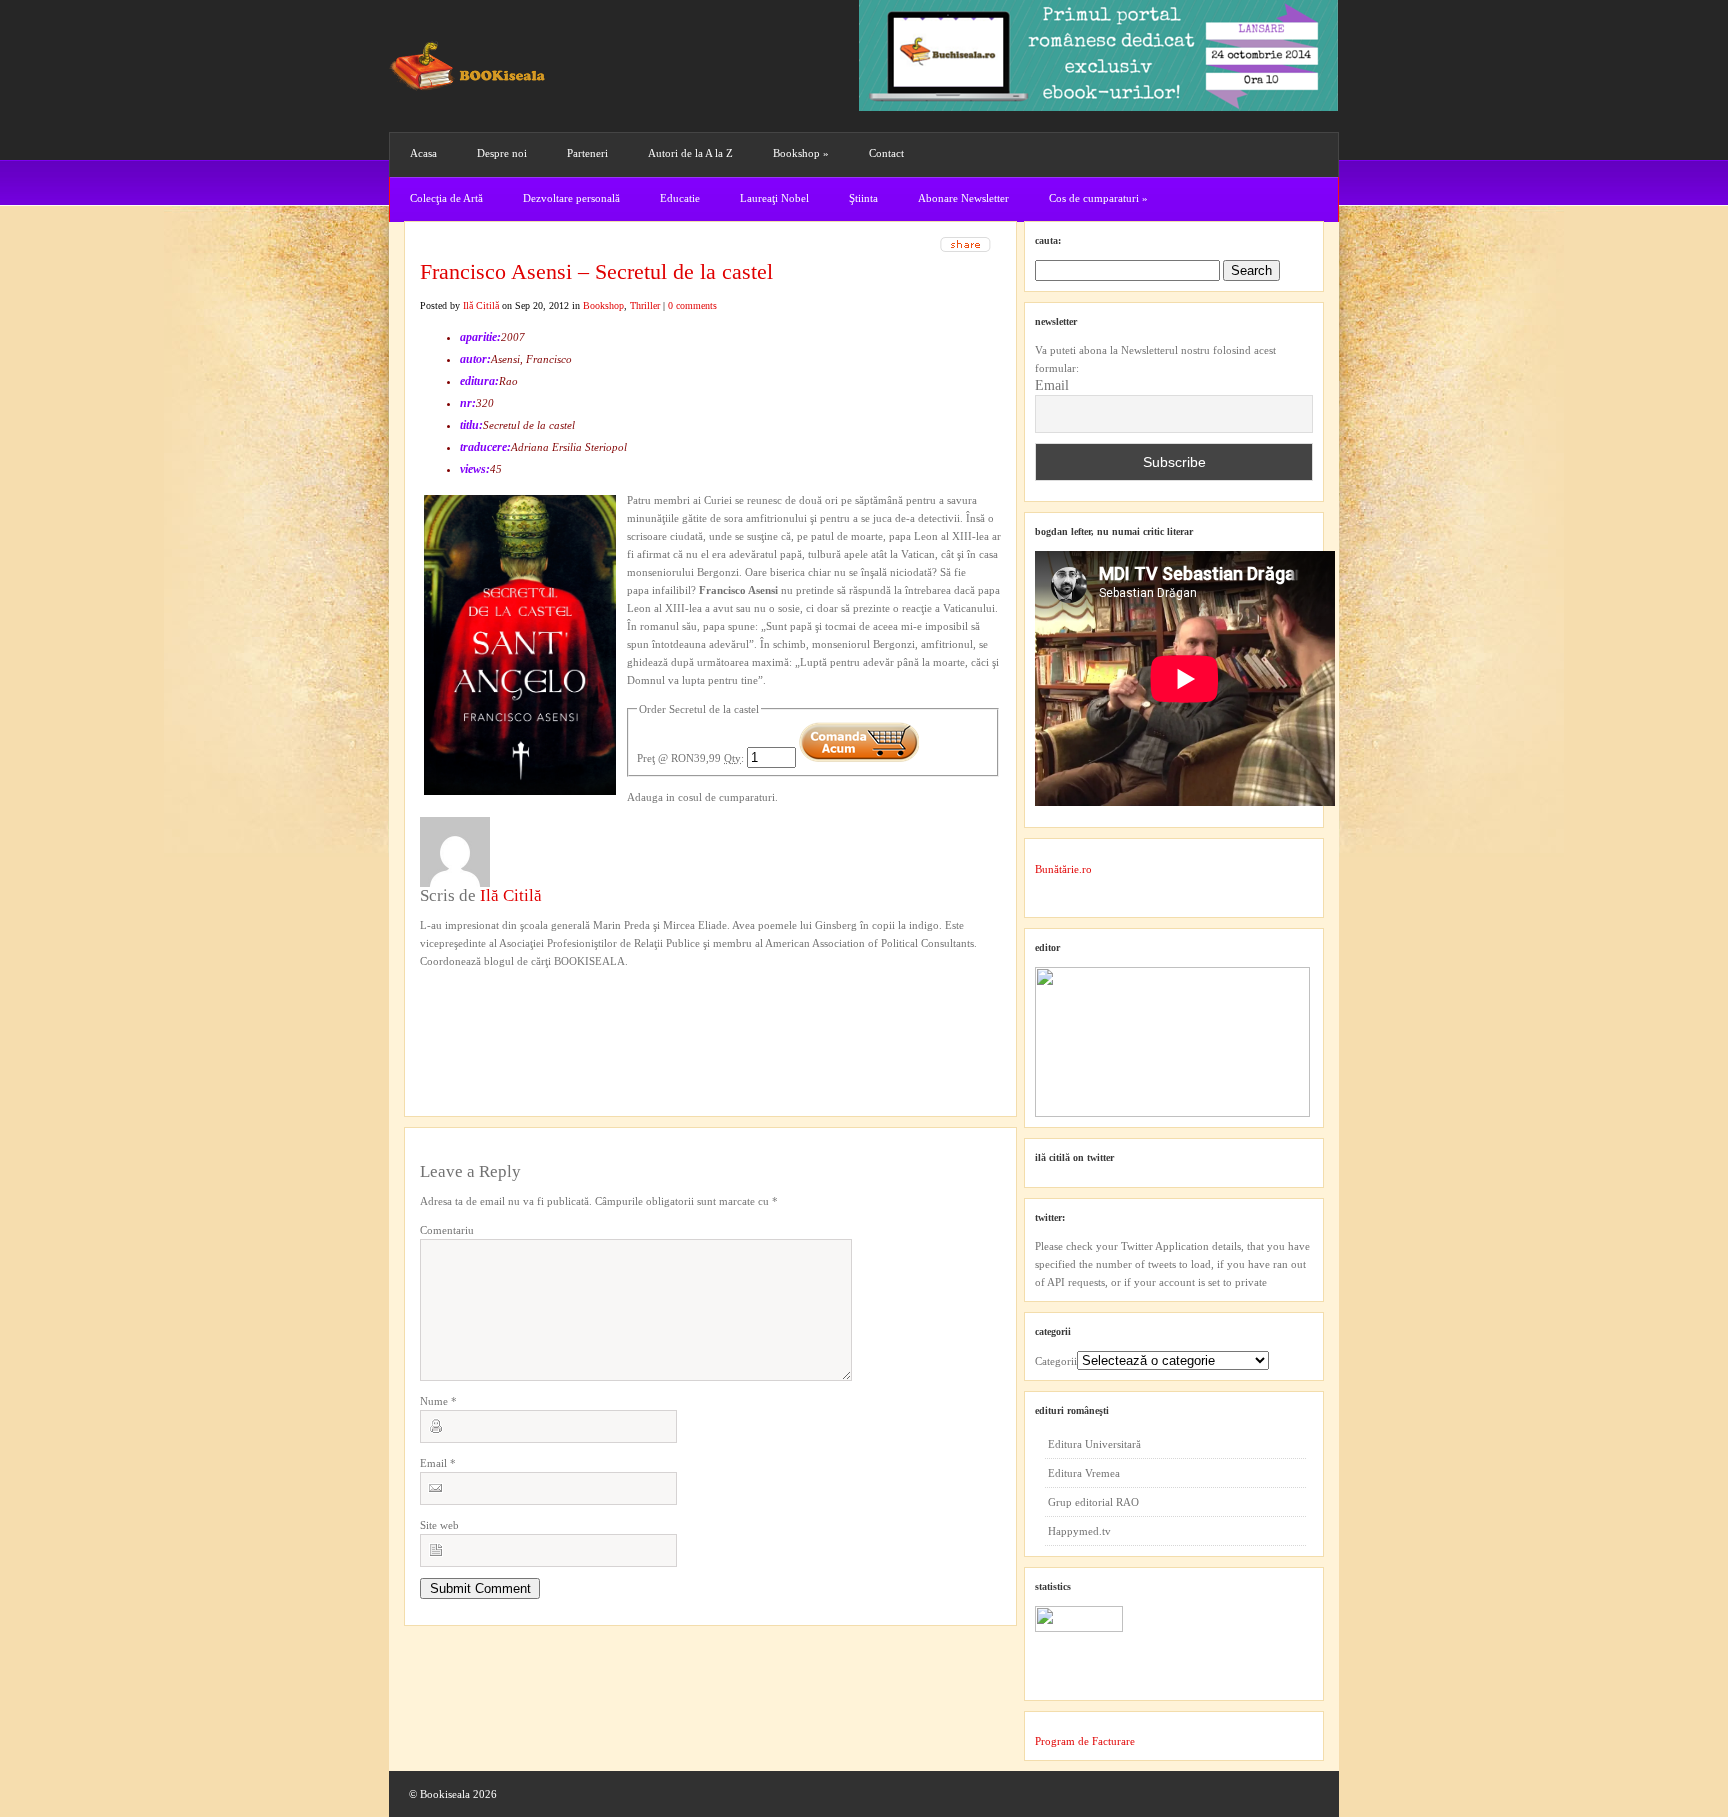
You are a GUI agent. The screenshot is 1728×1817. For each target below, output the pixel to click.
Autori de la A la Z (690, 153)
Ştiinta (863, 198)
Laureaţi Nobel (774, 198)
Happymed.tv (1079, 1531)
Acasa (423, 153)
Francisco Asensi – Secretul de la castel (596, 271)
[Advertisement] (527, 1011)
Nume (438, 1401)
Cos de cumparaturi (1098, 198)
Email (438, 1463)
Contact (886, 153)
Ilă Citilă (481, 305)
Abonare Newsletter (963, 198)
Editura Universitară (1094, 1444)
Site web (439, 1525)
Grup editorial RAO (1093, 1502)
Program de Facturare (1085, 1741)
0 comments (692, 305)
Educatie (680, 198)
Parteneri (587, 153)
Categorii (1056, 1361)
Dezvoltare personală (571, 198)
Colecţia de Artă (446, 198)
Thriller (645, 305)
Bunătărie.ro (1063, 869)
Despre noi (502, 153)
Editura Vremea (1084, 1473)
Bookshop (801, 153)
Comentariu (447, 1230)
